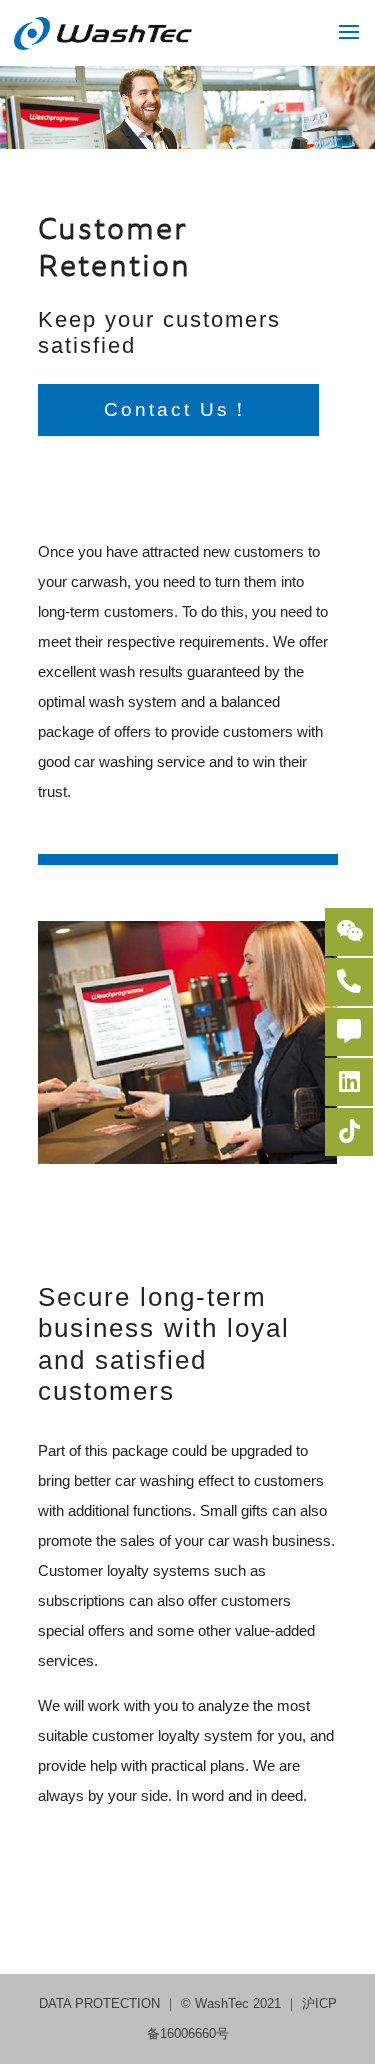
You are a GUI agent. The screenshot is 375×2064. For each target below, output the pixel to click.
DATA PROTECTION (101, 2003)
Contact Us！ (178, 409)
